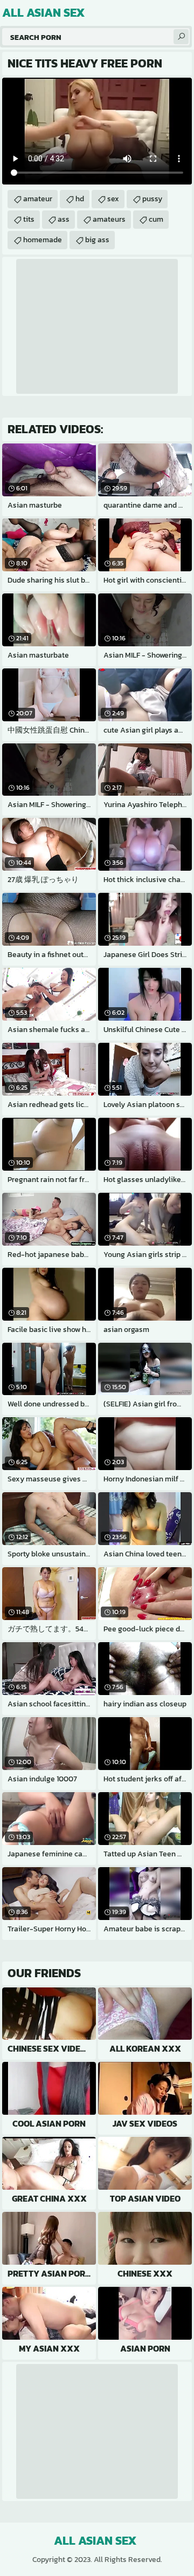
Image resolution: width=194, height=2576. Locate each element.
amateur (38, 199)
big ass (97, 240)
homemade (43, 240)
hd (80, 199)
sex (113, 199)
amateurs (109, 219)
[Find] (181, 37)
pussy (152, 199)
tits (29, 219)
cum (156, 219)
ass (64, 219)
